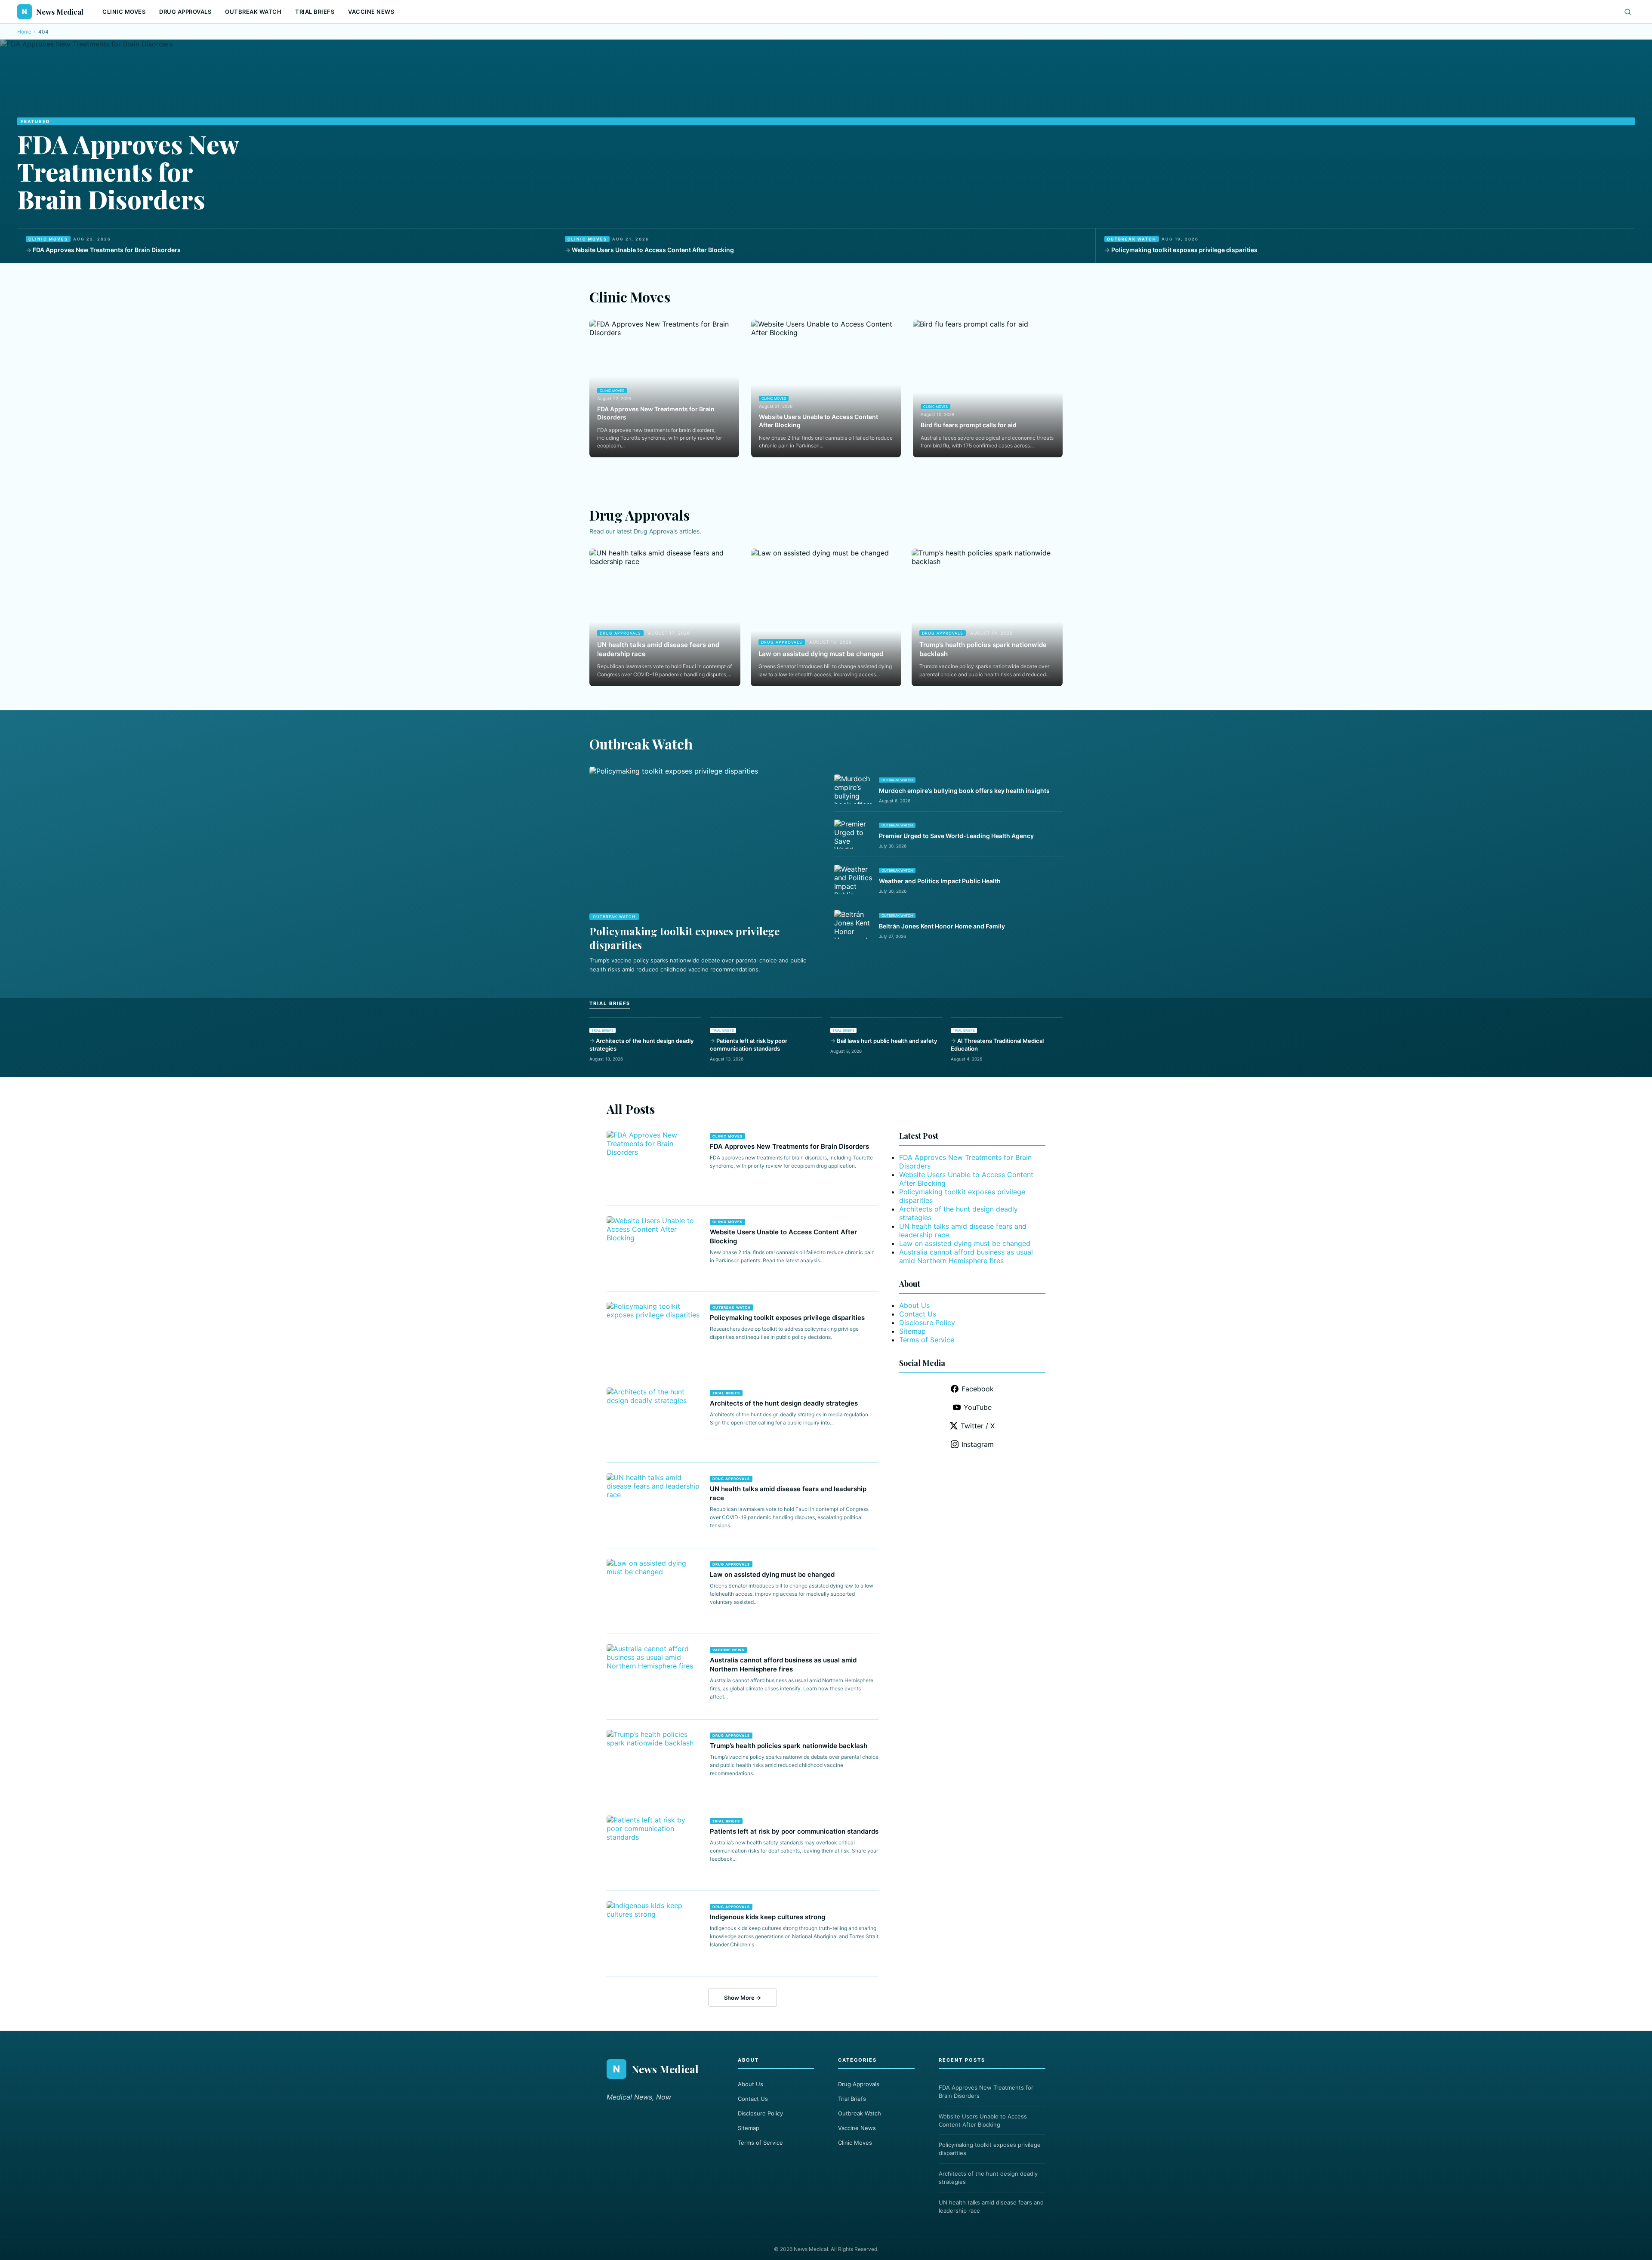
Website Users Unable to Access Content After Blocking (653, 250)
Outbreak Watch (253, 12)
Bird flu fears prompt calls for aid (969, 425)
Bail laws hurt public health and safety (887, 1041)
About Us (914, 1305)
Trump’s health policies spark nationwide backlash (983, 649)
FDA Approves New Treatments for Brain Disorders (128, 171)
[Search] (1628, 12)
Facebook (978, 1389)
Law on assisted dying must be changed (821, 654)
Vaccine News (371, 12)
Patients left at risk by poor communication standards (749, 1045)
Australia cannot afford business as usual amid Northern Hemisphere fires (966, 1256)
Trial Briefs (315, 12)
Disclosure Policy (927, 1323)
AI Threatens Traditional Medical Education (997, 1045)
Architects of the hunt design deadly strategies (641, 1045)
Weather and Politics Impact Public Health (940, 881)
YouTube (978, 1407)
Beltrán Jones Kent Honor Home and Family (942, 926)
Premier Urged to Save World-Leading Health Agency (956, 836)
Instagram (978, 1444)
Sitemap (912, 1331)
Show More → (743, 1998)
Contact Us (918, 1314)
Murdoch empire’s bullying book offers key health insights (964, 791)
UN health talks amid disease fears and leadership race (658, 649)
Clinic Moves (124, 12)
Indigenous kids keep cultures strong (767, 1917)
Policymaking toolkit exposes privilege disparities (1184, 250)
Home (24, 32)
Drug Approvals (185, 12)
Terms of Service (927, 1340)
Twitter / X (978, 1426)
